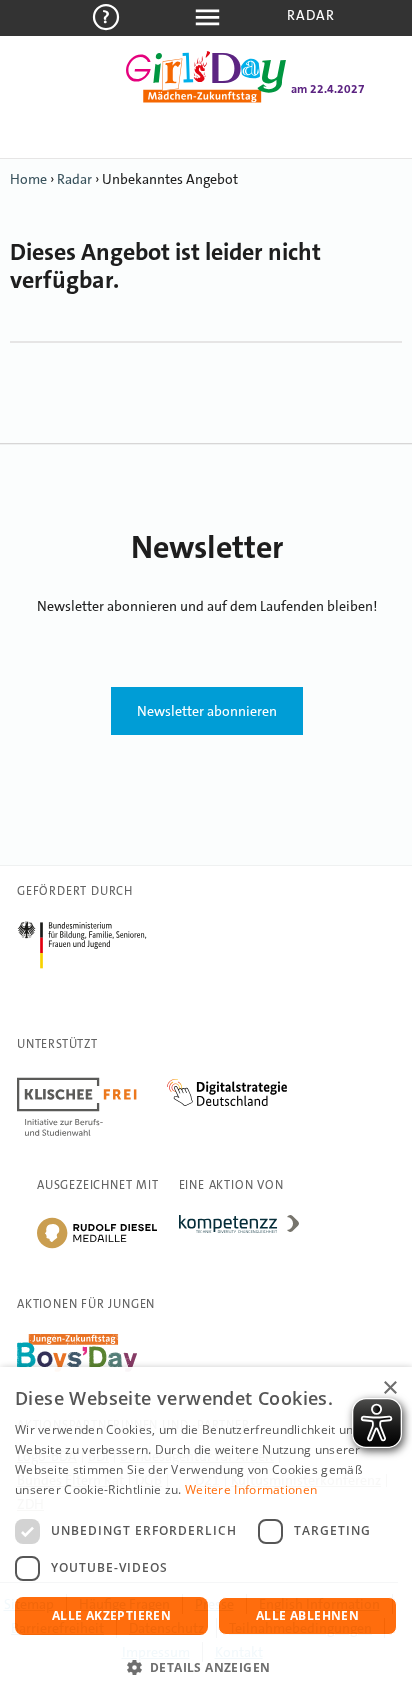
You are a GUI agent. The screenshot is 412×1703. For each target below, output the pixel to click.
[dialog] (206, 1535)
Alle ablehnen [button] (307, 1615)
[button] (206, 1668)
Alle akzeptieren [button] (111, 1615)
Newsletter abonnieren (207, 711)
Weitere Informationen (251, 1489)
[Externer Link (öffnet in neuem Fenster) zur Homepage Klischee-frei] (92, 1081)
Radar (311, 15)
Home (28, 179)
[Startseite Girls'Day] (206, 99)
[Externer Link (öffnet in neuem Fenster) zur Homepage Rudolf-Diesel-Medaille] (97, 1247)
